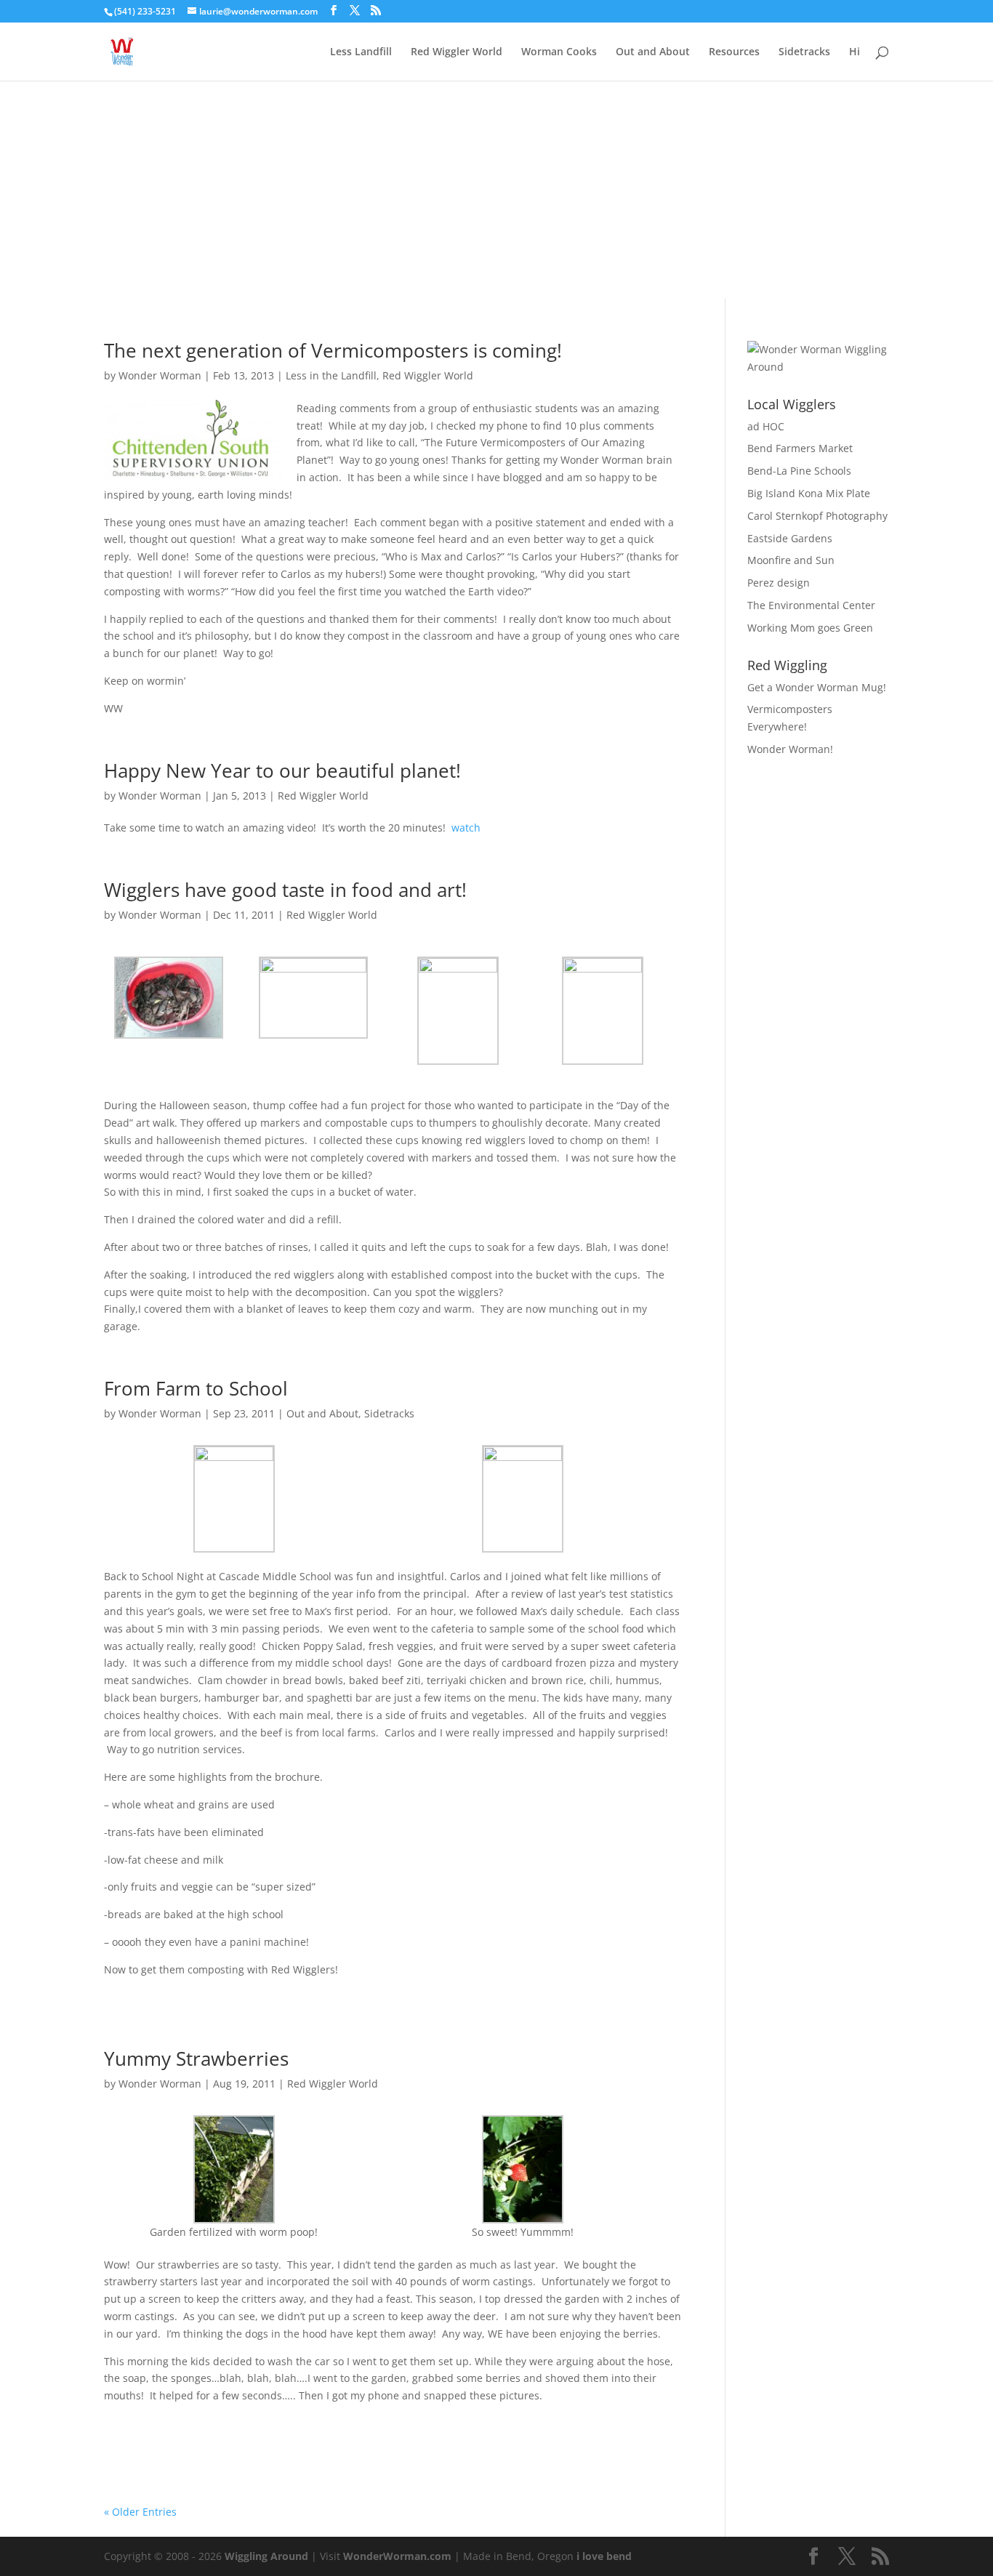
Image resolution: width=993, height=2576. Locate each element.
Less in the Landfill (331, 375)
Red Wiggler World (457, 52)
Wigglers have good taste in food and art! (285, 890)
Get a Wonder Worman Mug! (817, 687)
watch (466, 828)
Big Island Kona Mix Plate (809, 493)
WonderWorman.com (397, 2556)
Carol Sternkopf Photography (817, 516)
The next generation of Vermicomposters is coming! (333, 350)
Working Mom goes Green (810, 628)
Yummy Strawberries (196, 2058)
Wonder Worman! (790, 749)
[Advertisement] (496, 190)
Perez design (779, 583)
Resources (734, 52)
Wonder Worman (160, 375)
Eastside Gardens (790, 538)
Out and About (653, 52)
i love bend (604, 2556)
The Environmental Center (811, 605)
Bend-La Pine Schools (799, 471)
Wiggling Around (266, 2556)
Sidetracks (804, 52)
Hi (855, 52)
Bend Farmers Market (800, 448)
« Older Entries (140, 2512)
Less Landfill (361, 52)
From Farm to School (196, 1388)
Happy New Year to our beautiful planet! (282, 770)
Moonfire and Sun (791, 560)
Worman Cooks (559, 52)
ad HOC (766, 426)
